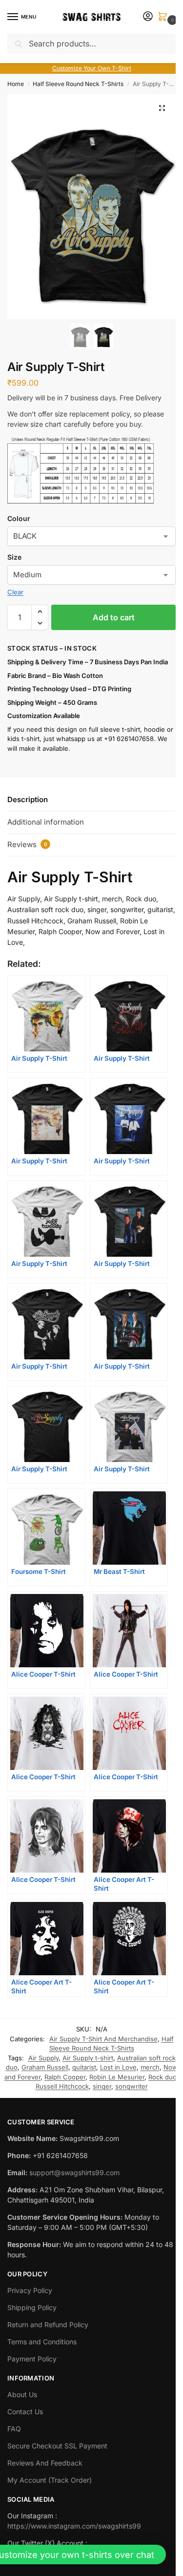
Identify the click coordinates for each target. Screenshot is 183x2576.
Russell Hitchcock (62, 2086)
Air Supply (43, 2058)
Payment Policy (32, 2359)
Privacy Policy (30, 2290)
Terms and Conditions (42, 2342)
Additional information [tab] (46, 822)
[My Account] (148, 17)
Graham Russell (45, 2067)
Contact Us (25, 2412)
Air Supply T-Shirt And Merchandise (103, 2039)
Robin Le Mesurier (117, 2077)
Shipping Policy (32, 2307)
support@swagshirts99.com (74, 2172)
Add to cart (114, 617)
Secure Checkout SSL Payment (57, 2446)
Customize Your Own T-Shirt (92, 68)
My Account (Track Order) (50, 2480)
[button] (164, 17)
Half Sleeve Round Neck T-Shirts (78, 84)
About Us (22, 2394)
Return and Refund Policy (48, 2325)
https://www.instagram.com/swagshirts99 (74, 2526)
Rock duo (163, 2077)
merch (150, 2067)
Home (16, 84)
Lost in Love (118, 2067)
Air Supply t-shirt (88, 2058)
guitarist (84, 2067)
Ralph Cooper (65, 2077)
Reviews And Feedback (45, 2463)
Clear (15, 592)
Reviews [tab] (27, 844)
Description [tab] (28, 799)
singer (102, 2086)
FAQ (14, 2429)
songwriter (132, 2086)
